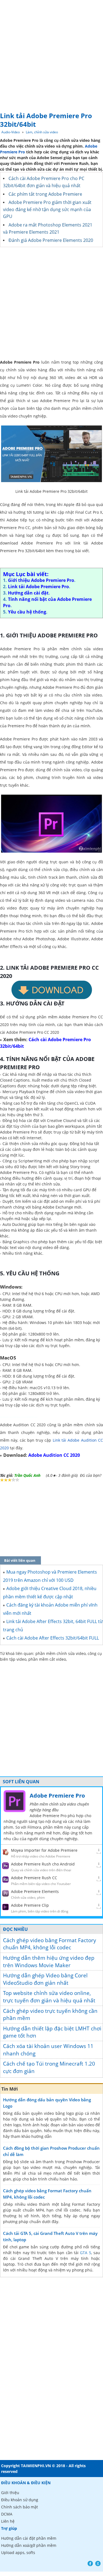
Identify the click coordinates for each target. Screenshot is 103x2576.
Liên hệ (8, 2521)
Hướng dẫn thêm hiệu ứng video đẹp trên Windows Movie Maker (49, 1962)
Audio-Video (11, 132)
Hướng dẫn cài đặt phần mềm (29, 2538)
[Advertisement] (51, 54)
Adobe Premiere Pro (57, 1796)
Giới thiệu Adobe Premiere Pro (41, 580)
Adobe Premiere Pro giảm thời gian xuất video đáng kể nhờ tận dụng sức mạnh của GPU (47, 209)
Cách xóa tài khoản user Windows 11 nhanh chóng (48, 2050)
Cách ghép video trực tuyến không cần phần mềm (50, 2015)
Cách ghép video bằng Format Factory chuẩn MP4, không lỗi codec (50, 1944)
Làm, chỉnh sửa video (42, 132)
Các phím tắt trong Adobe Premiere (45, 194)
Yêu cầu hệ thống (27, 612)
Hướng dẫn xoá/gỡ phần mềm (29, 2545)
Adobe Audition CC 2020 (54, 1455)
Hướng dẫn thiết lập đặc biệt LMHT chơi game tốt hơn (52, 2032)
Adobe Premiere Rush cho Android (43, 1864)
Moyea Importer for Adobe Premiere (44, 1850)
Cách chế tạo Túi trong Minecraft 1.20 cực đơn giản (49, 2067)
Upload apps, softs (18, 2552)
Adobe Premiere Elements (35, 1891)
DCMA (7, 2514)
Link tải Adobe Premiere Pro (38, 587)
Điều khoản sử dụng (20, 2500)
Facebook (90, 2563)
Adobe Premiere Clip (30, 1905)
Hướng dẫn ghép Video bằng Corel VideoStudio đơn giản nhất (45, 1979)
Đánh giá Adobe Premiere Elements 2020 (51, 240)
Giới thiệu (10, 2493)
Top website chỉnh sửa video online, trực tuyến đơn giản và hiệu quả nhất (49, 1997)
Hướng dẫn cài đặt (28, 593)
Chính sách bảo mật (20, 2507)
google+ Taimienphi (98, 2563)
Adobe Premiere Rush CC (34, 1878)
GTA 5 (85, 2253)
